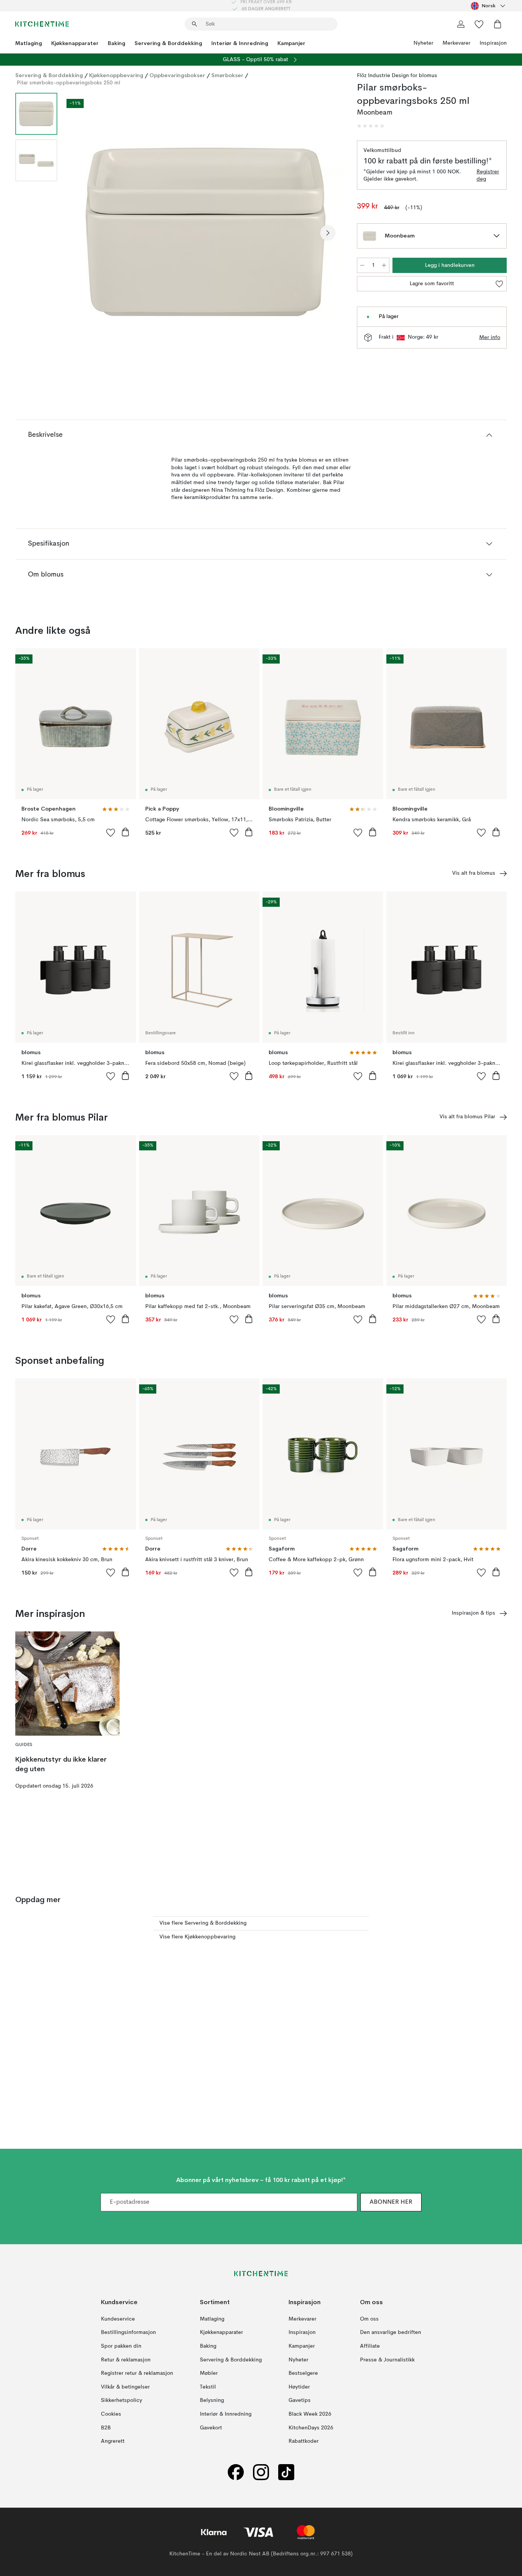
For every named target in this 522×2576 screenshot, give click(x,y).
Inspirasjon (493, 43)
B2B (106, 2427)
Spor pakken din (121, 2346)
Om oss (369, 2319)
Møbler (209, 2373)
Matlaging (29, 43)
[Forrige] (83, 233)
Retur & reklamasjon (126, 2360)
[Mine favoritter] (479, 24)
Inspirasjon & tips (473, 1613)
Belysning (212, 2400)
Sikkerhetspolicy (122, 2400)
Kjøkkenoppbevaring (116, 75)
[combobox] (489, 6)
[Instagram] (261, 2472)
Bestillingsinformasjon (128, 2332)
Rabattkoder (304, 2441)
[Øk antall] (384, 265)
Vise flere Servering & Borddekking (203, 1923)
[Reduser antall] (362, 265)
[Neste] (328, 233)
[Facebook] (236, 2472)
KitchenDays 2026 (311, 2427)
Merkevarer (456, 43)
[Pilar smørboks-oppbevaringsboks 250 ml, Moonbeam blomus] (206, 232)
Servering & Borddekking (168, 43)
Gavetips (300, 2400)
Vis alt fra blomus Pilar (467, 1117)
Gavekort (211, 2427)
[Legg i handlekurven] (125, 832)
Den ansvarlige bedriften (391, 2332)
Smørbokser (227, 75)
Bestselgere (303, 2373)
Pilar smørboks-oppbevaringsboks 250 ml (69, 83)
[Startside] (42, 24)
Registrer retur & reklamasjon (137, 2373)
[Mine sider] (461, 24)
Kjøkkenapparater (75, 43)
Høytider (299, 2387)
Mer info (490, 338)
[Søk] (195, 24)
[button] (371, 126)
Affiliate (370, 2346)
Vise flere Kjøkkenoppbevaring (197, 1937)
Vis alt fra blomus (474, 873)
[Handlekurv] (498, 24)
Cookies (111, 2414)
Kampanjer (291, 43)
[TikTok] (286, 2472)
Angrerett (113, 2441)
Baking (117, 43)
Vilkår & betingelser (125, 2387)
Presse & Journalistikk (387, 2360)
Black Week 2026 (310, 2414)
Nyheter (423, 43)
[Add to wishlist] (111, 832)
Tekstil (208, 2387)
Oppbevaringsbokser (177, 75)
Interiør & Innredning (240, 43)
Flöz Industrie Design (383, 76)
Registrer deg (488, 176)
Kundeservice (118, 2319)
